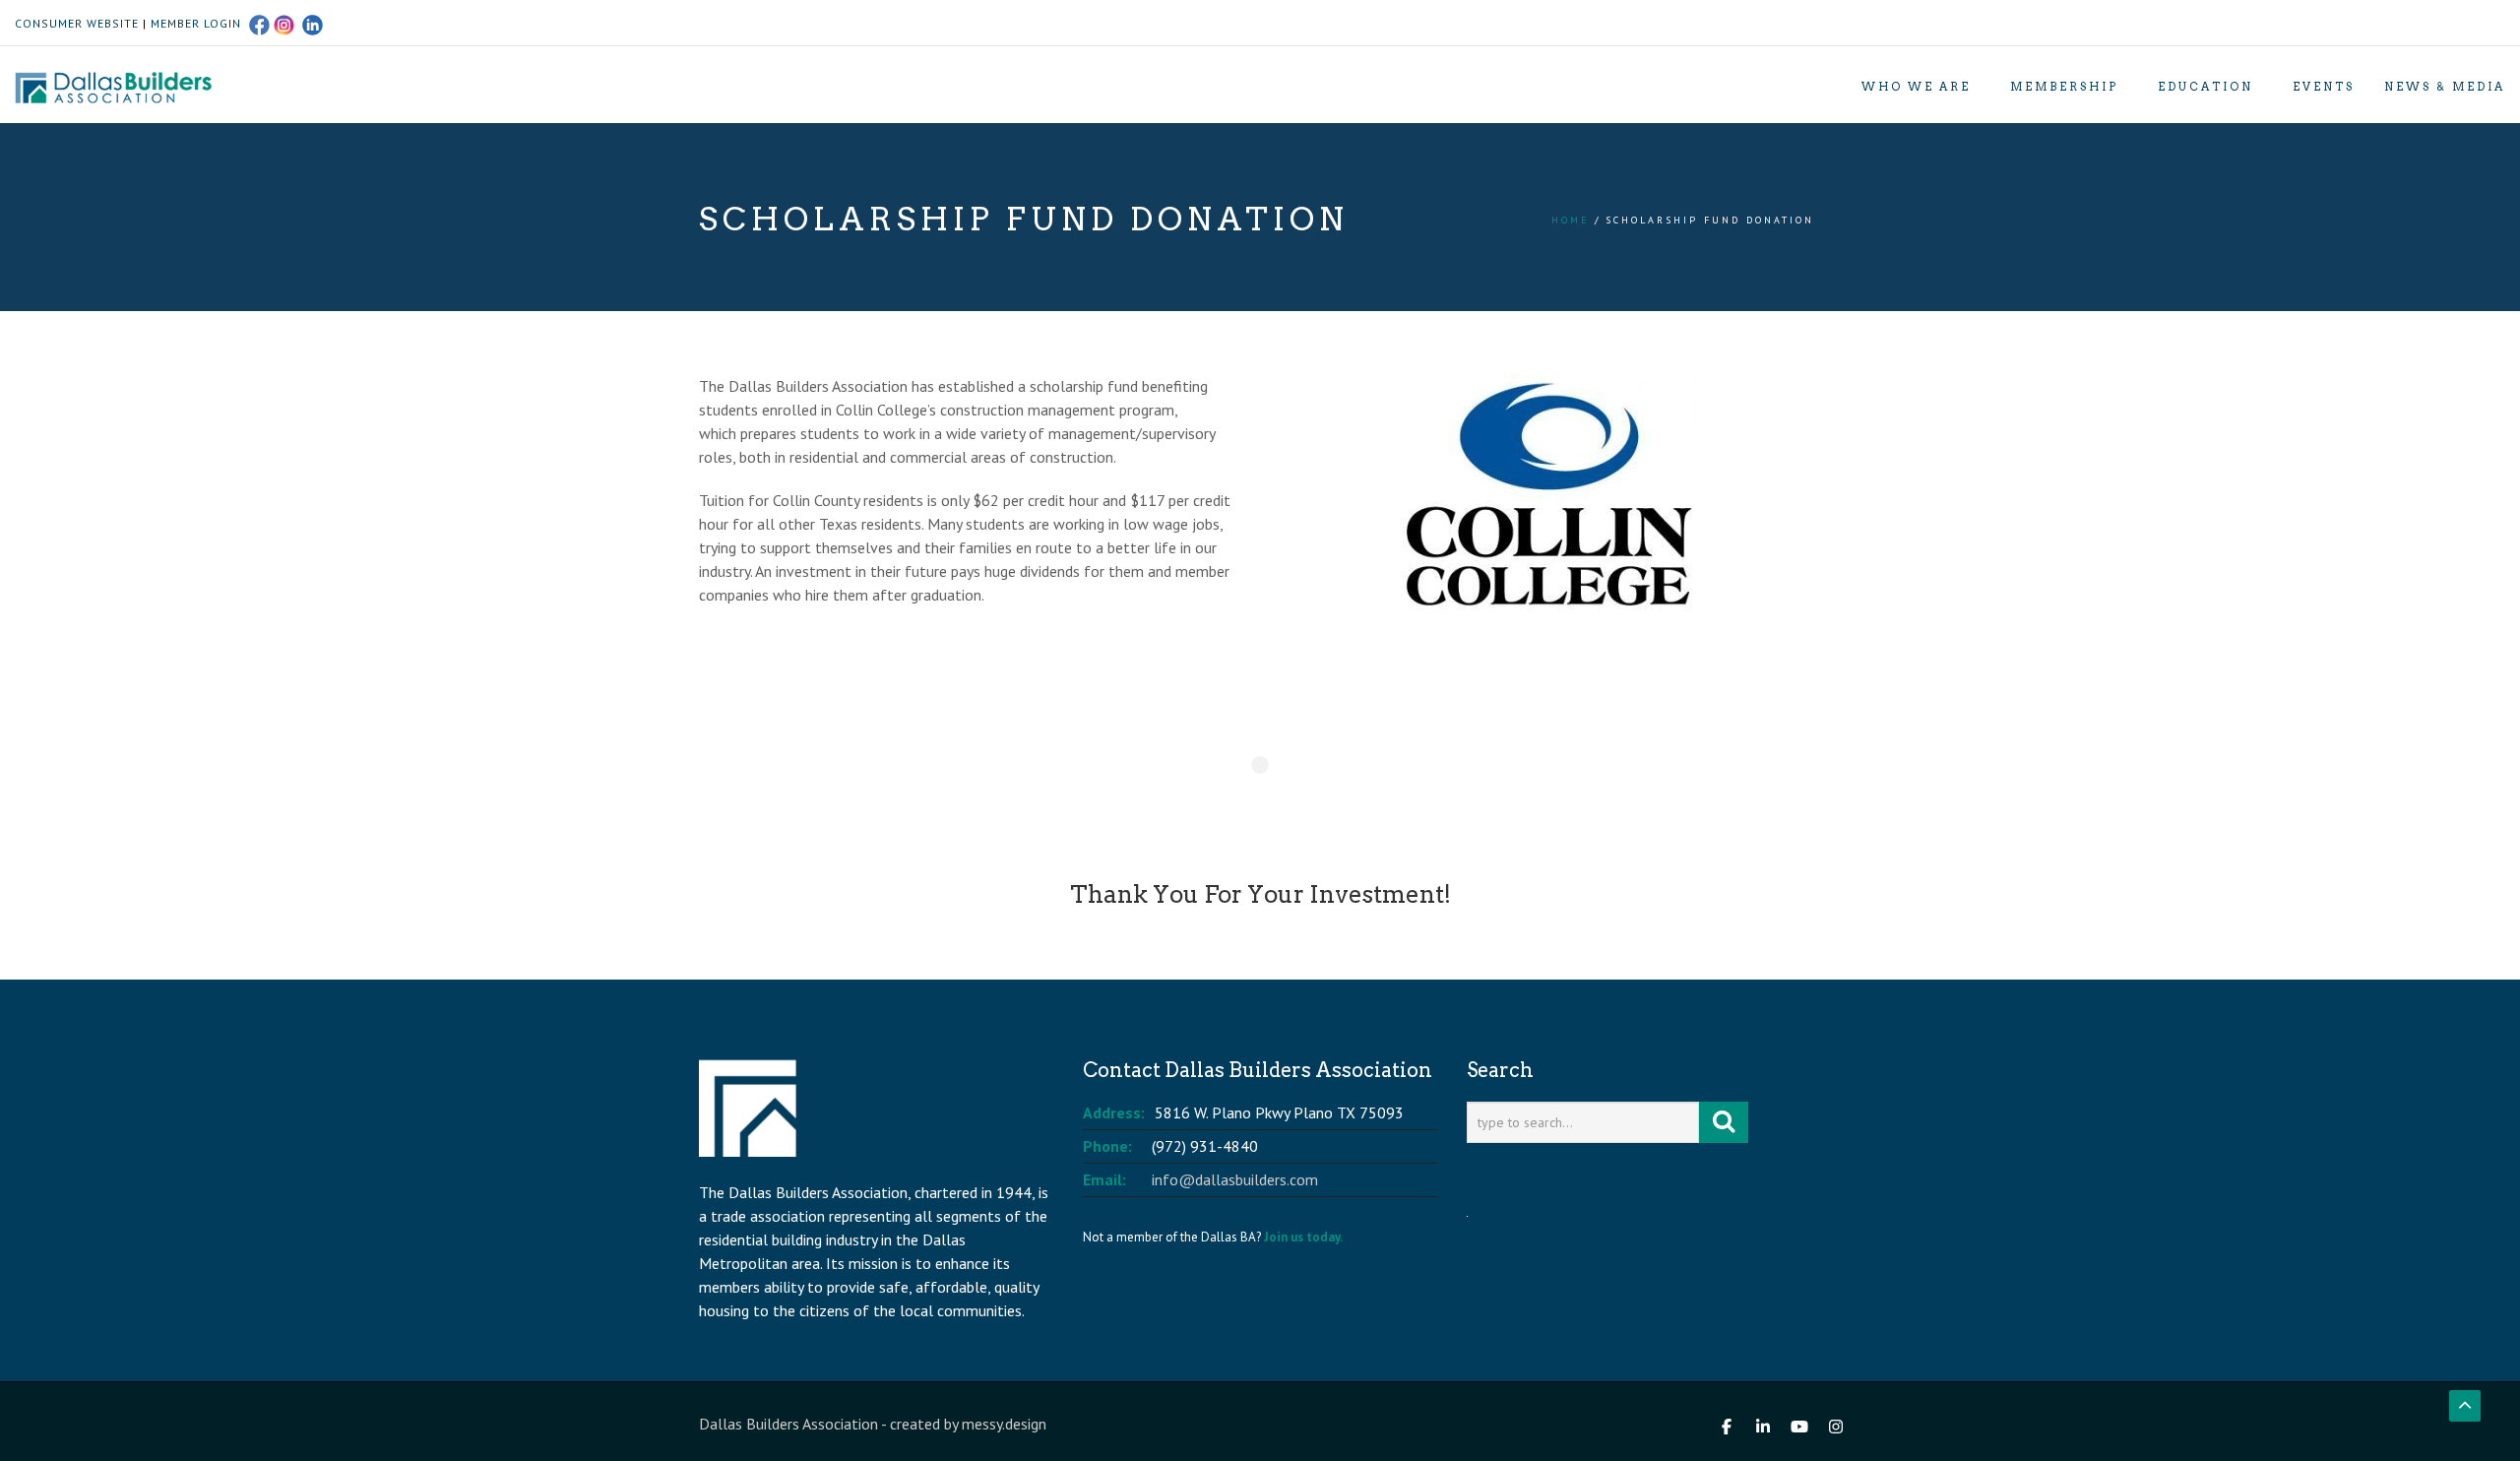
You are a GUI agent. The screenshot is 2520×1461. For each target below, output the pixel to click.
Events (2324, 87)
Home (1571, 220)
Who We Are (1916, 87)
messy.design (1004, 1424)
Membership (2064, 87)
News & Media (2445, 87)
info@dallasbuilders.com (1235, 1179)
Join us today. (1303, 1237)
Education (2205, 87)
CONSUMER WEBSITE (77, 23)
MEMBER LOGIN (196, 23)
